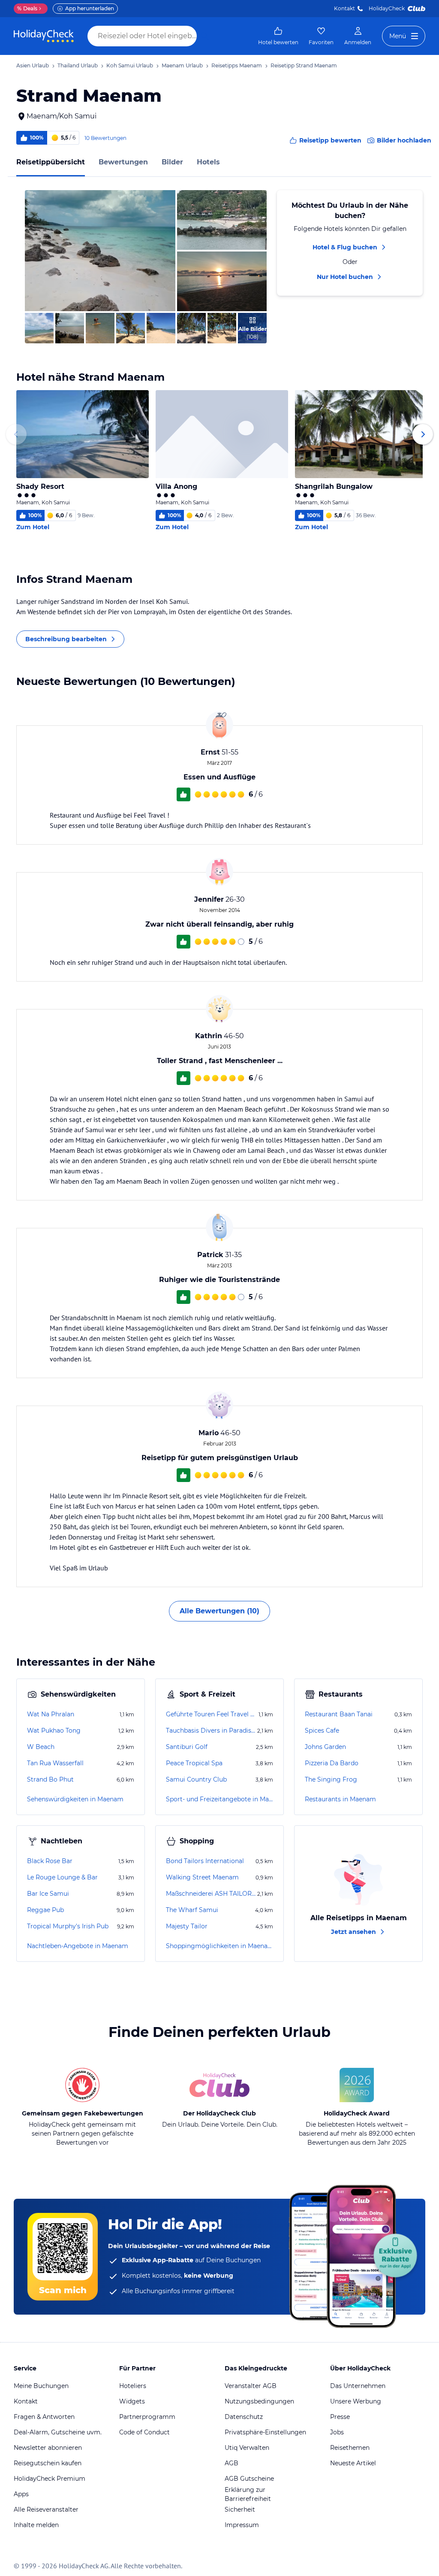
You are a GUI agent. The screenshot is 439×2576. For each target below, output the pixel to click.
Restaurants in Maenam (340, 1799)
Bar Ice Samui (48, 1894)
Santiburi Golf (187, 1747)
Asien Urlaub (33, 65)
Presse (340, 2417)
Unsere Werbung (356, 2401)
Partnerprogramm (147, 2417)
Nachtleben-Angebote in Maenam (78, 1946)
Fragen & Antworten (44, 2417)
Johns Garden (325, 1747)
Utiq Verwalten (247, 2448)
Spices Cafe (322, 1730)
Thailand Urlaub (78, 65)
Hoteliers (133, 2386)
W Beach (41, 1747)
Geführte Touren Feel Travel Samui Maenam (211, 1714)
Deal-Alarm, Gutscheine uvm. (58, 2432)
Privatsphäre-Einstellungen (265, 2432)
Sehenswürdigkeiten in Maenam (75, 1799)
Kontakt (344, 8)
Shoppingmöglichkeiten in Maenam (219, 1946)
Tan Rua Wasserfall (55, 1763)
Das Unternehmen (358, 2386)
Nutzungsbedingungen (259, 2401)
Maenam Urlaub (182, 65)
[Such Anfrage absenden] (205, 36)
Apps (21, 2494)
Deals (27, 8)
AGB (232, 2463)
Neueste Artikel (353, 2463)
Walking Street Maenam (202, 1877)
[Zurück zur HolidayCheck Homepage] (44, 36)
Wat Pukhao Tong (54, 1730)
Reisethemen (350, 2448)
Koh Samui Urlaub (130, 65)
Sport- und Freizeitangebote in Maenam (219, 1799)
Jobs (337, 2432)
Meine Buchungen (41, 2386)
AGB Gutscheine (249, 2479)
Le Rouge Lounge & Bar (62, 1877)
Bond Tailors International (205, 1861)
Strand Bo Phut (50, 1779)
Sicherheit (240, 2509)
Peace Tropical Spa (194, 1763)
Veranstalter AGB (251, 2386)
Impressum (242, 2525)
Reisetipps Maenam (237, 65)
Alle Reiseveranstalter (46, 2509)
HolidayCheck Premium (50, 2479)
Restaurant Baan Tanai (339, 1714)
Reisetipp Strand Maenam (304, 65)
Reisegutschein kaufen (48, 2463)
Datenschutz (244, 2417)
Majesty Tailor (187, 1926)
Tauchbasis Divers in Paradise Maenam (211, 1730)
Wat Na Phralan (51, 1714)
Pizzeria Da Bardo (332, 1763)
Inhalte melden (36, 2525)
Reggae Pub (45, 1910)
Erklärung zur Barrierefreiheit (248, 2494)
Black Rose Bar (50, 1861)
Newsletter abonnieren (48, 2448)
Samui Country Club (196, 1779)
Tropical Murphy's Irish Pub (68, 1926)
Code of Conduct (144, 2432)
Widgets (132, 2401)
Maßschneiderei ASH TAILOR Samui (211, 1894)
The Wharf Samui (192, 1910)
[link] (278, 36)
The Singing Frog (331, 1779)
